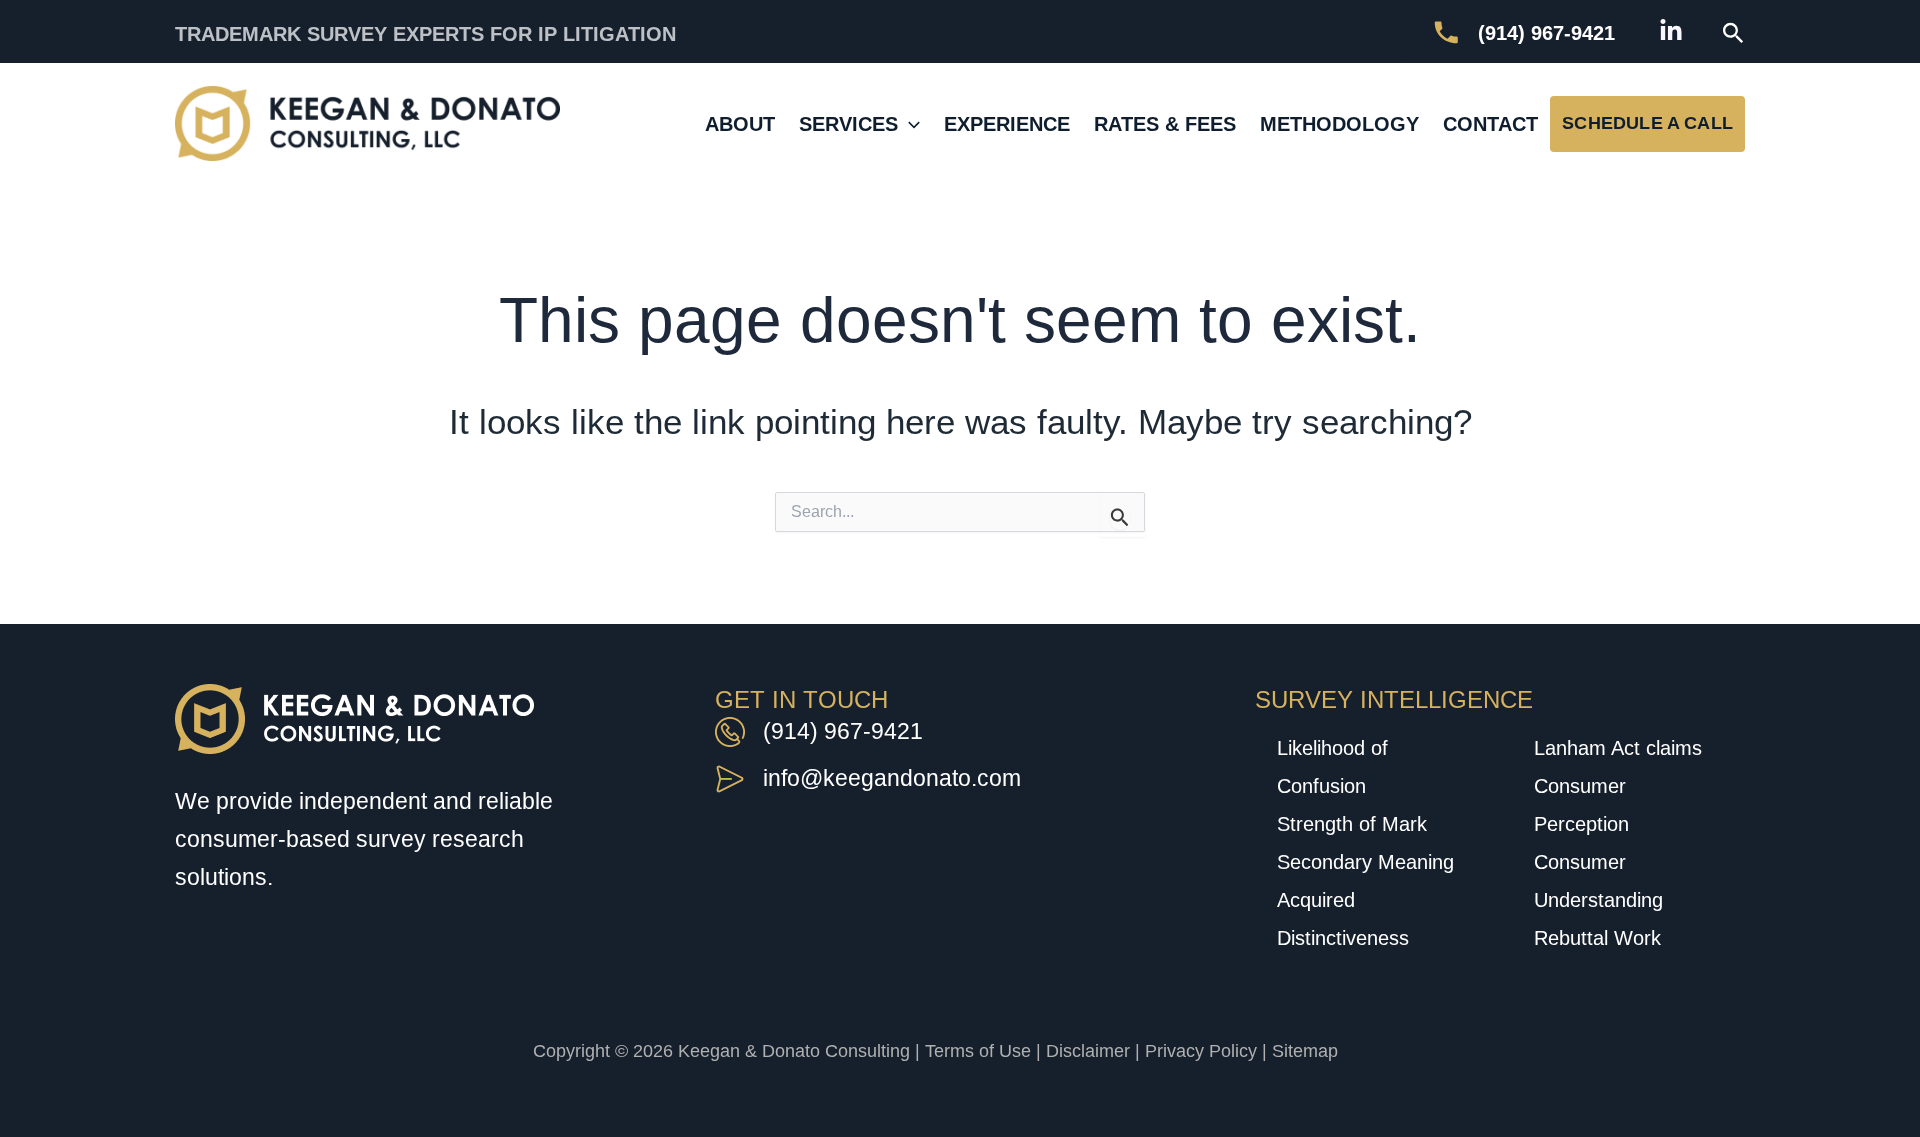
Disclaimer (1088, 1051)
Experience (1007, 124)
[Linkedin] (1671, 31)
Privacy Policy (1201, 1051)
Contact (1490, 124)
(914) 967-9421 (843, 731)
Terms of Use (978, 1051)
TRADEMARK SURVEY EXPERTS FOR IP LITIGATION (425, 34)
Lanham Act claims (1618, 748)
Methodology (1339, 124)
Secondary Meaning (1365, 862)
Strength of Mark (1352, 824)
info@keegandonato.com (892, 778)
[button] (1733, 34)
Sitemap (1305, 1051)
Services (848, 124)
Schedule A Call (1647, 122)
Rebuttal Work (1597, 938)
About (740, 124)
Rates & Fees (1165, 124)
